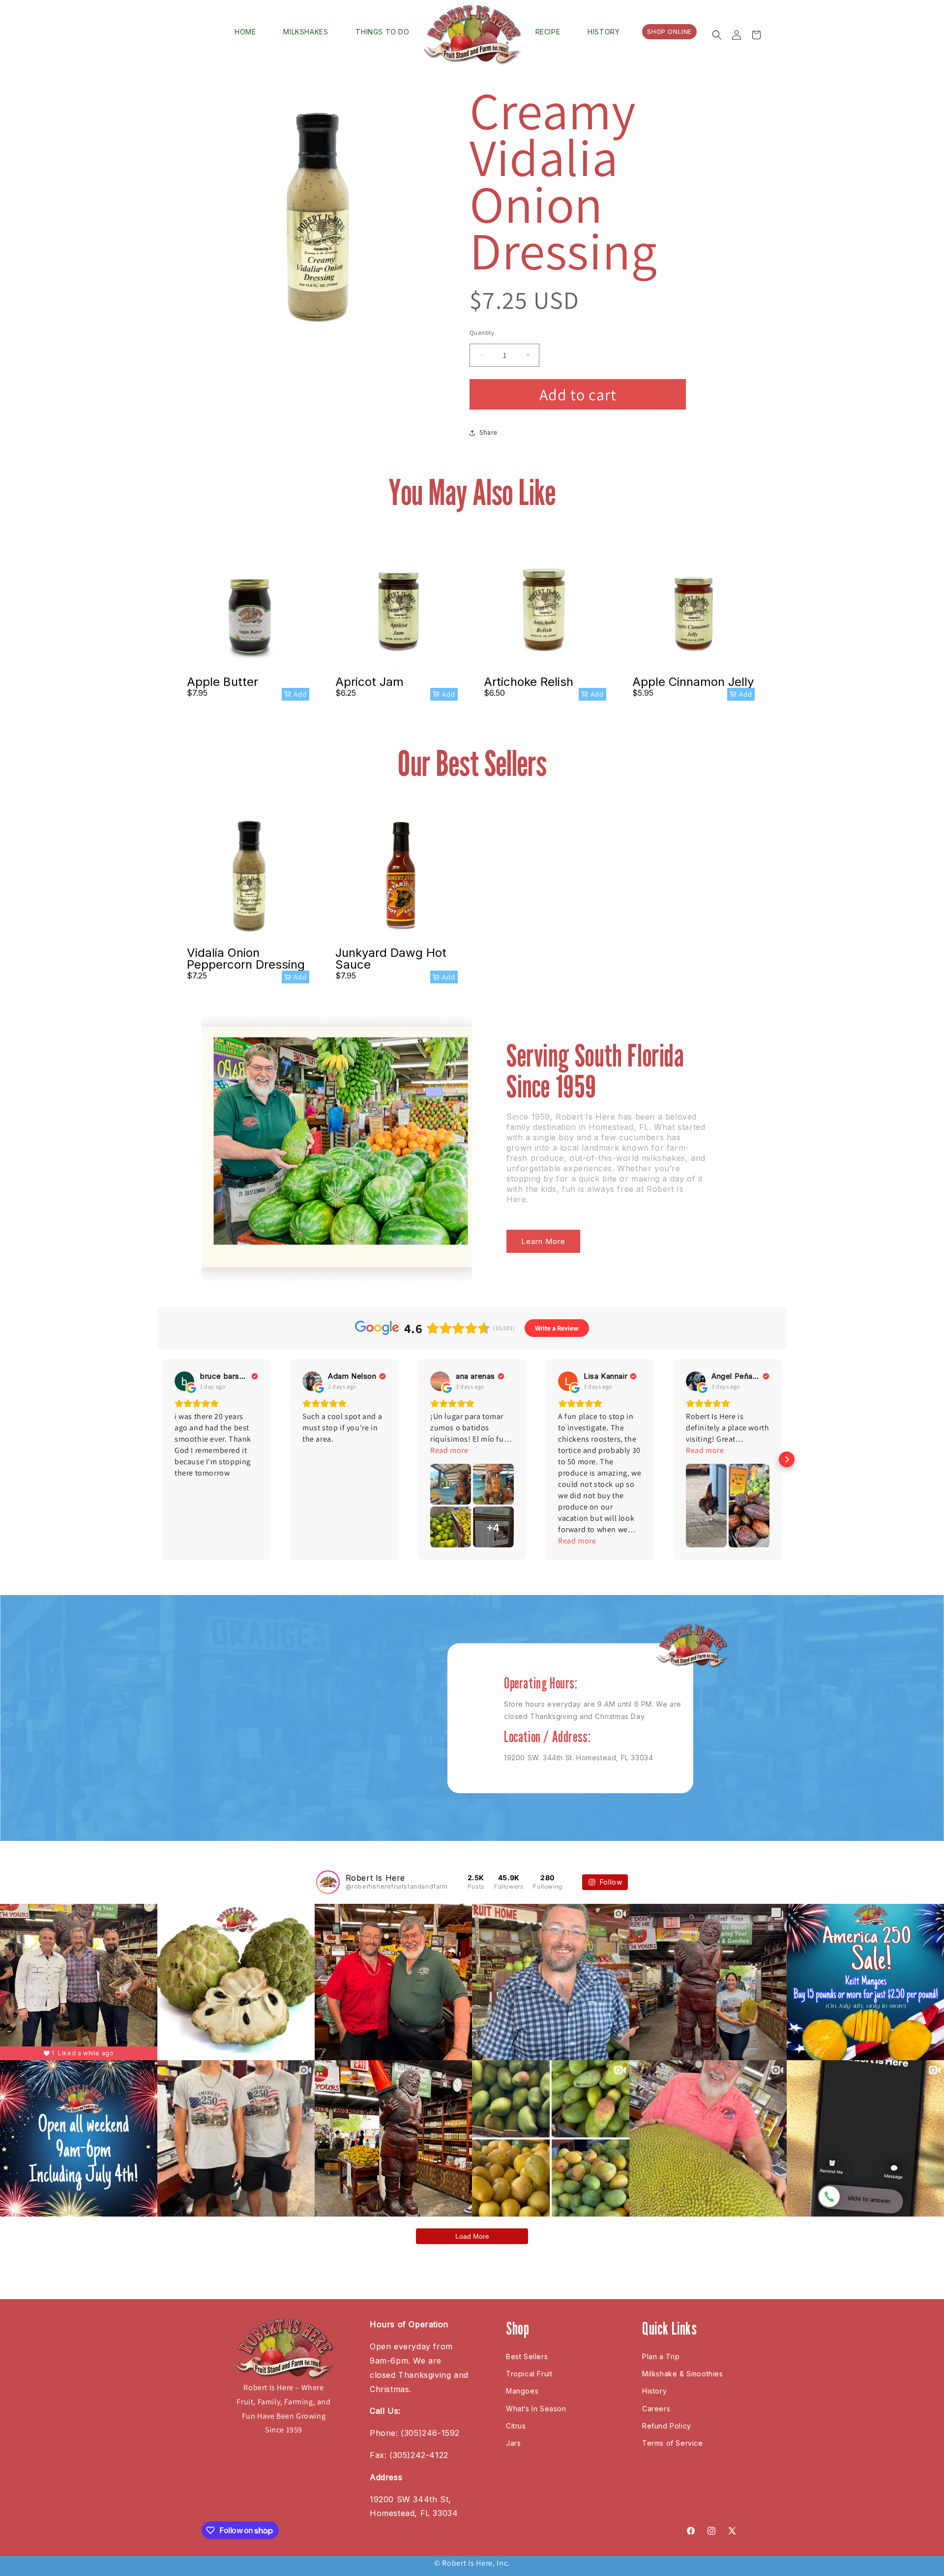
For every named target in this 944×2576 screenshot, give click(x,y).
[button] (717, 35)
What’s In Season (536, 2409)
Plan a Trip (661, 2356)
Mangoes (522, 2391)
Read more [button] (449, 1450)
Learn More (543, 1241)
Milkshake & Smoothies (683, 2374)
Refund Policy (667, 2426)
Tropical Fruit (529, 2374)
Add (300, 694)
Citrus (516, 2426)
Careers (656, 2409)
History (654, 2391)
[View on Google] (184, 1381)
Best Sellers (527, 2356)
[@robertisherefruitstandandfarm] (328, 1882)
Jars (513, 2443)
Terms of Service (673, 2443)
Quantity (482, 333)
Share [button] (488, 432)
